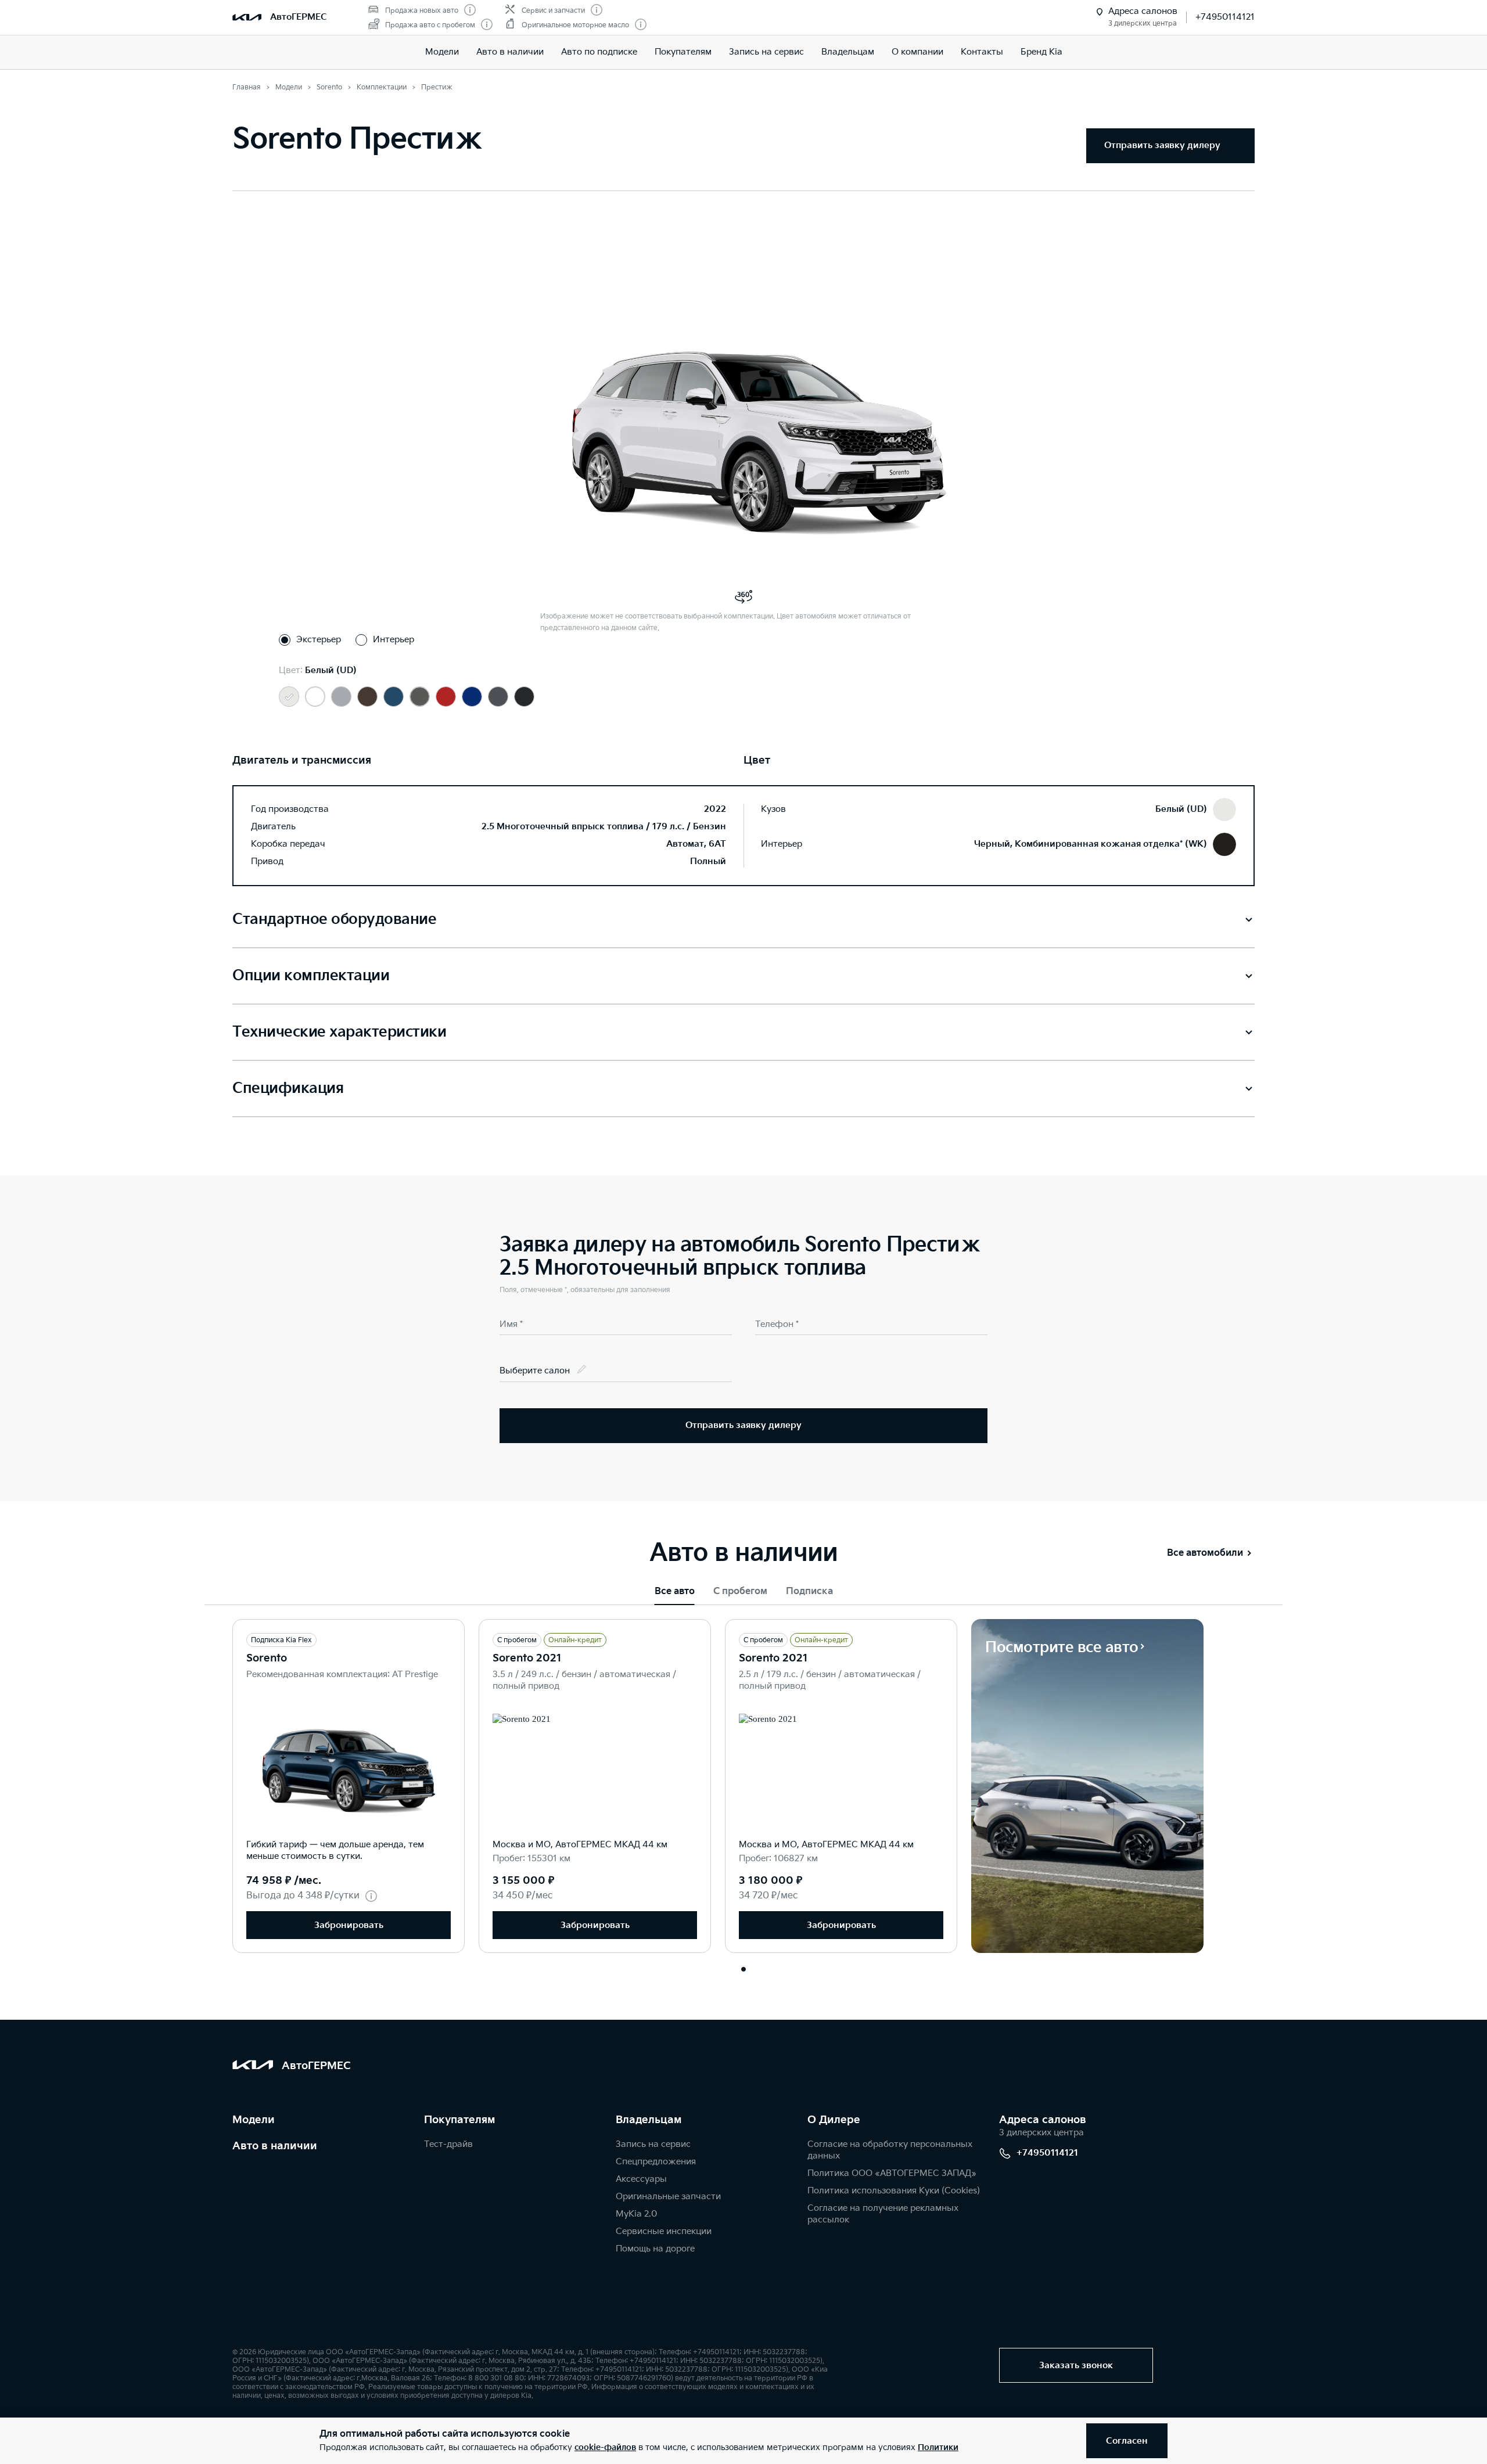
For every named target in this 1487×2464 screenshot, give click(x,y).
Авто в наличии (510, 52)
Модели (442, 52)
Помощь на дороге (655, 2249)
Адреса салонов (1043, 2120)
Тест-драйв (448, 2144)
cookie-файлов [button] (605, 2447)
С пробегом (740, 1591)
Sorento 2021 (527, 1658)
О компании (917, 52)
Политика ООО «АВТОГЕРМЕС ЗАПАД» (892, 2173)
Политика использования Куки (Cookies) (894, 2191)
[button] (743, 1969)
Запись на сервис (766, 52)
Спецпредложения (656, 2162)
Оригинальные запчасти (668, 2197)
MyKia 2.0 (636, 2214)
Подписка (809, 1591)
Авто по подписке (599, 52)
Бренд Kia (1041, 52)
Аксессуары (641, 2179)
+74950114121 (1225, 17)
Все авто (675, 1591)
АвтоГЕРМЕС (299, 17)
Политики (938, 2447)
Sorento (267, 1658)
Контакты (982, 52)
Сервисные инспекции (664, 2231)
